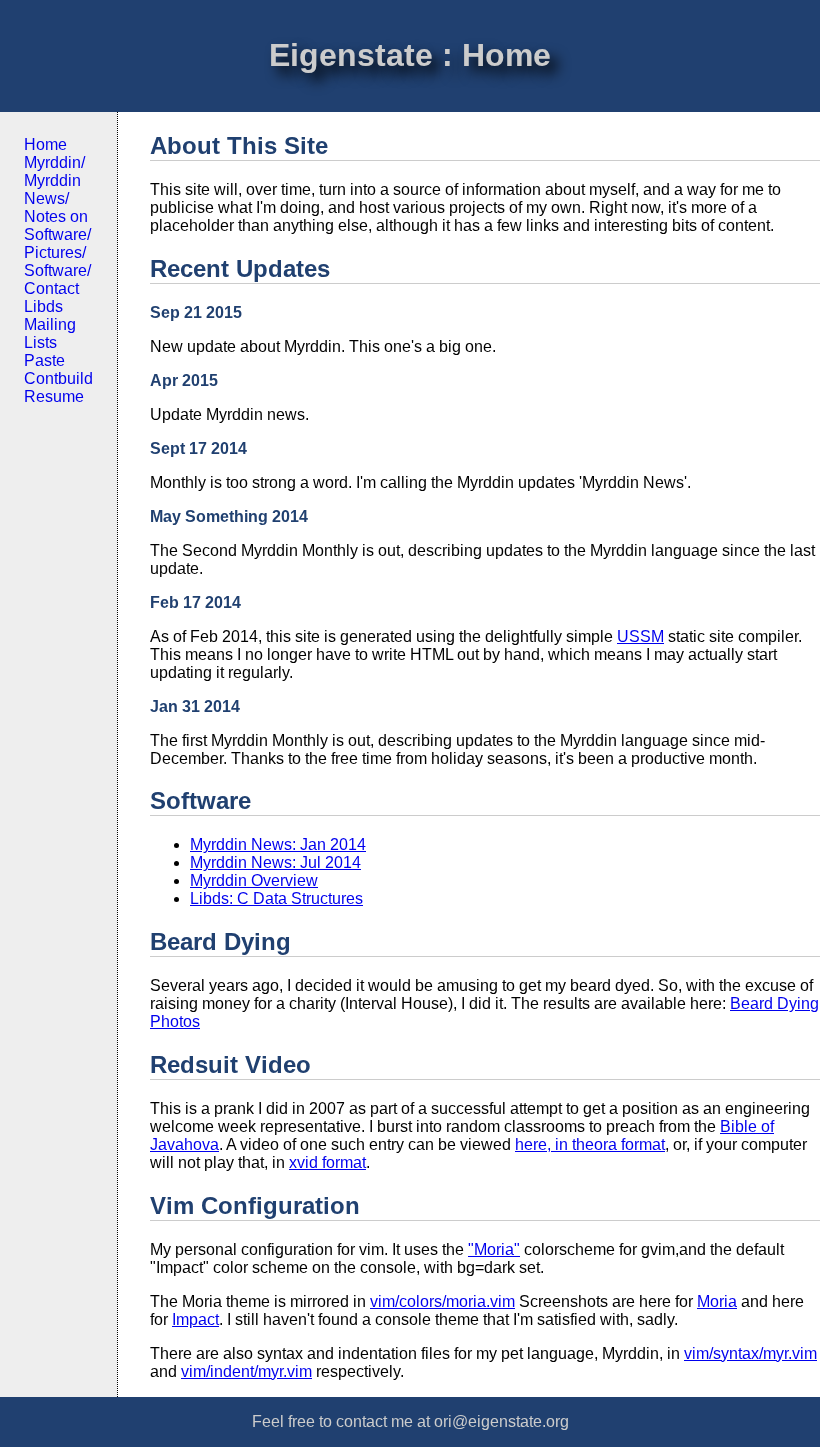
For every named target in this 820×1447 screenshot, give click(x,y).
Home (45, 144)
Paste (44, 360)
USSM (640, 636)
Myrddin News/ (52, 189)
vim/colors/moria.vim (442, 1301)
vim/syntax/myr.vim (750, 1353)
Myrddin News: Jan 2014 (278, 844)
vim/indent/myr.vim (246, 1371)
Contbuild (58, 378)
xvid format (327, 1162)
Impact (195, 1319)
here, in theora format (590, 1144)
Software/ (57, 270)
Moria (717, 1301)
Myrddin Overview (254, 880)
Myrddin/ (54, 162)
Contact (51, 288)
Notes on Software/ (57, 225)
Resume (54, 396)
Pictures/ (55, 252)
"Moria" (494, 1249)
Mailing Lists (50, 333)
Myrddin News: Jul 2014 (275, 862)
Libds (43, 306)
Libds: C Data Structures (276, 898)
